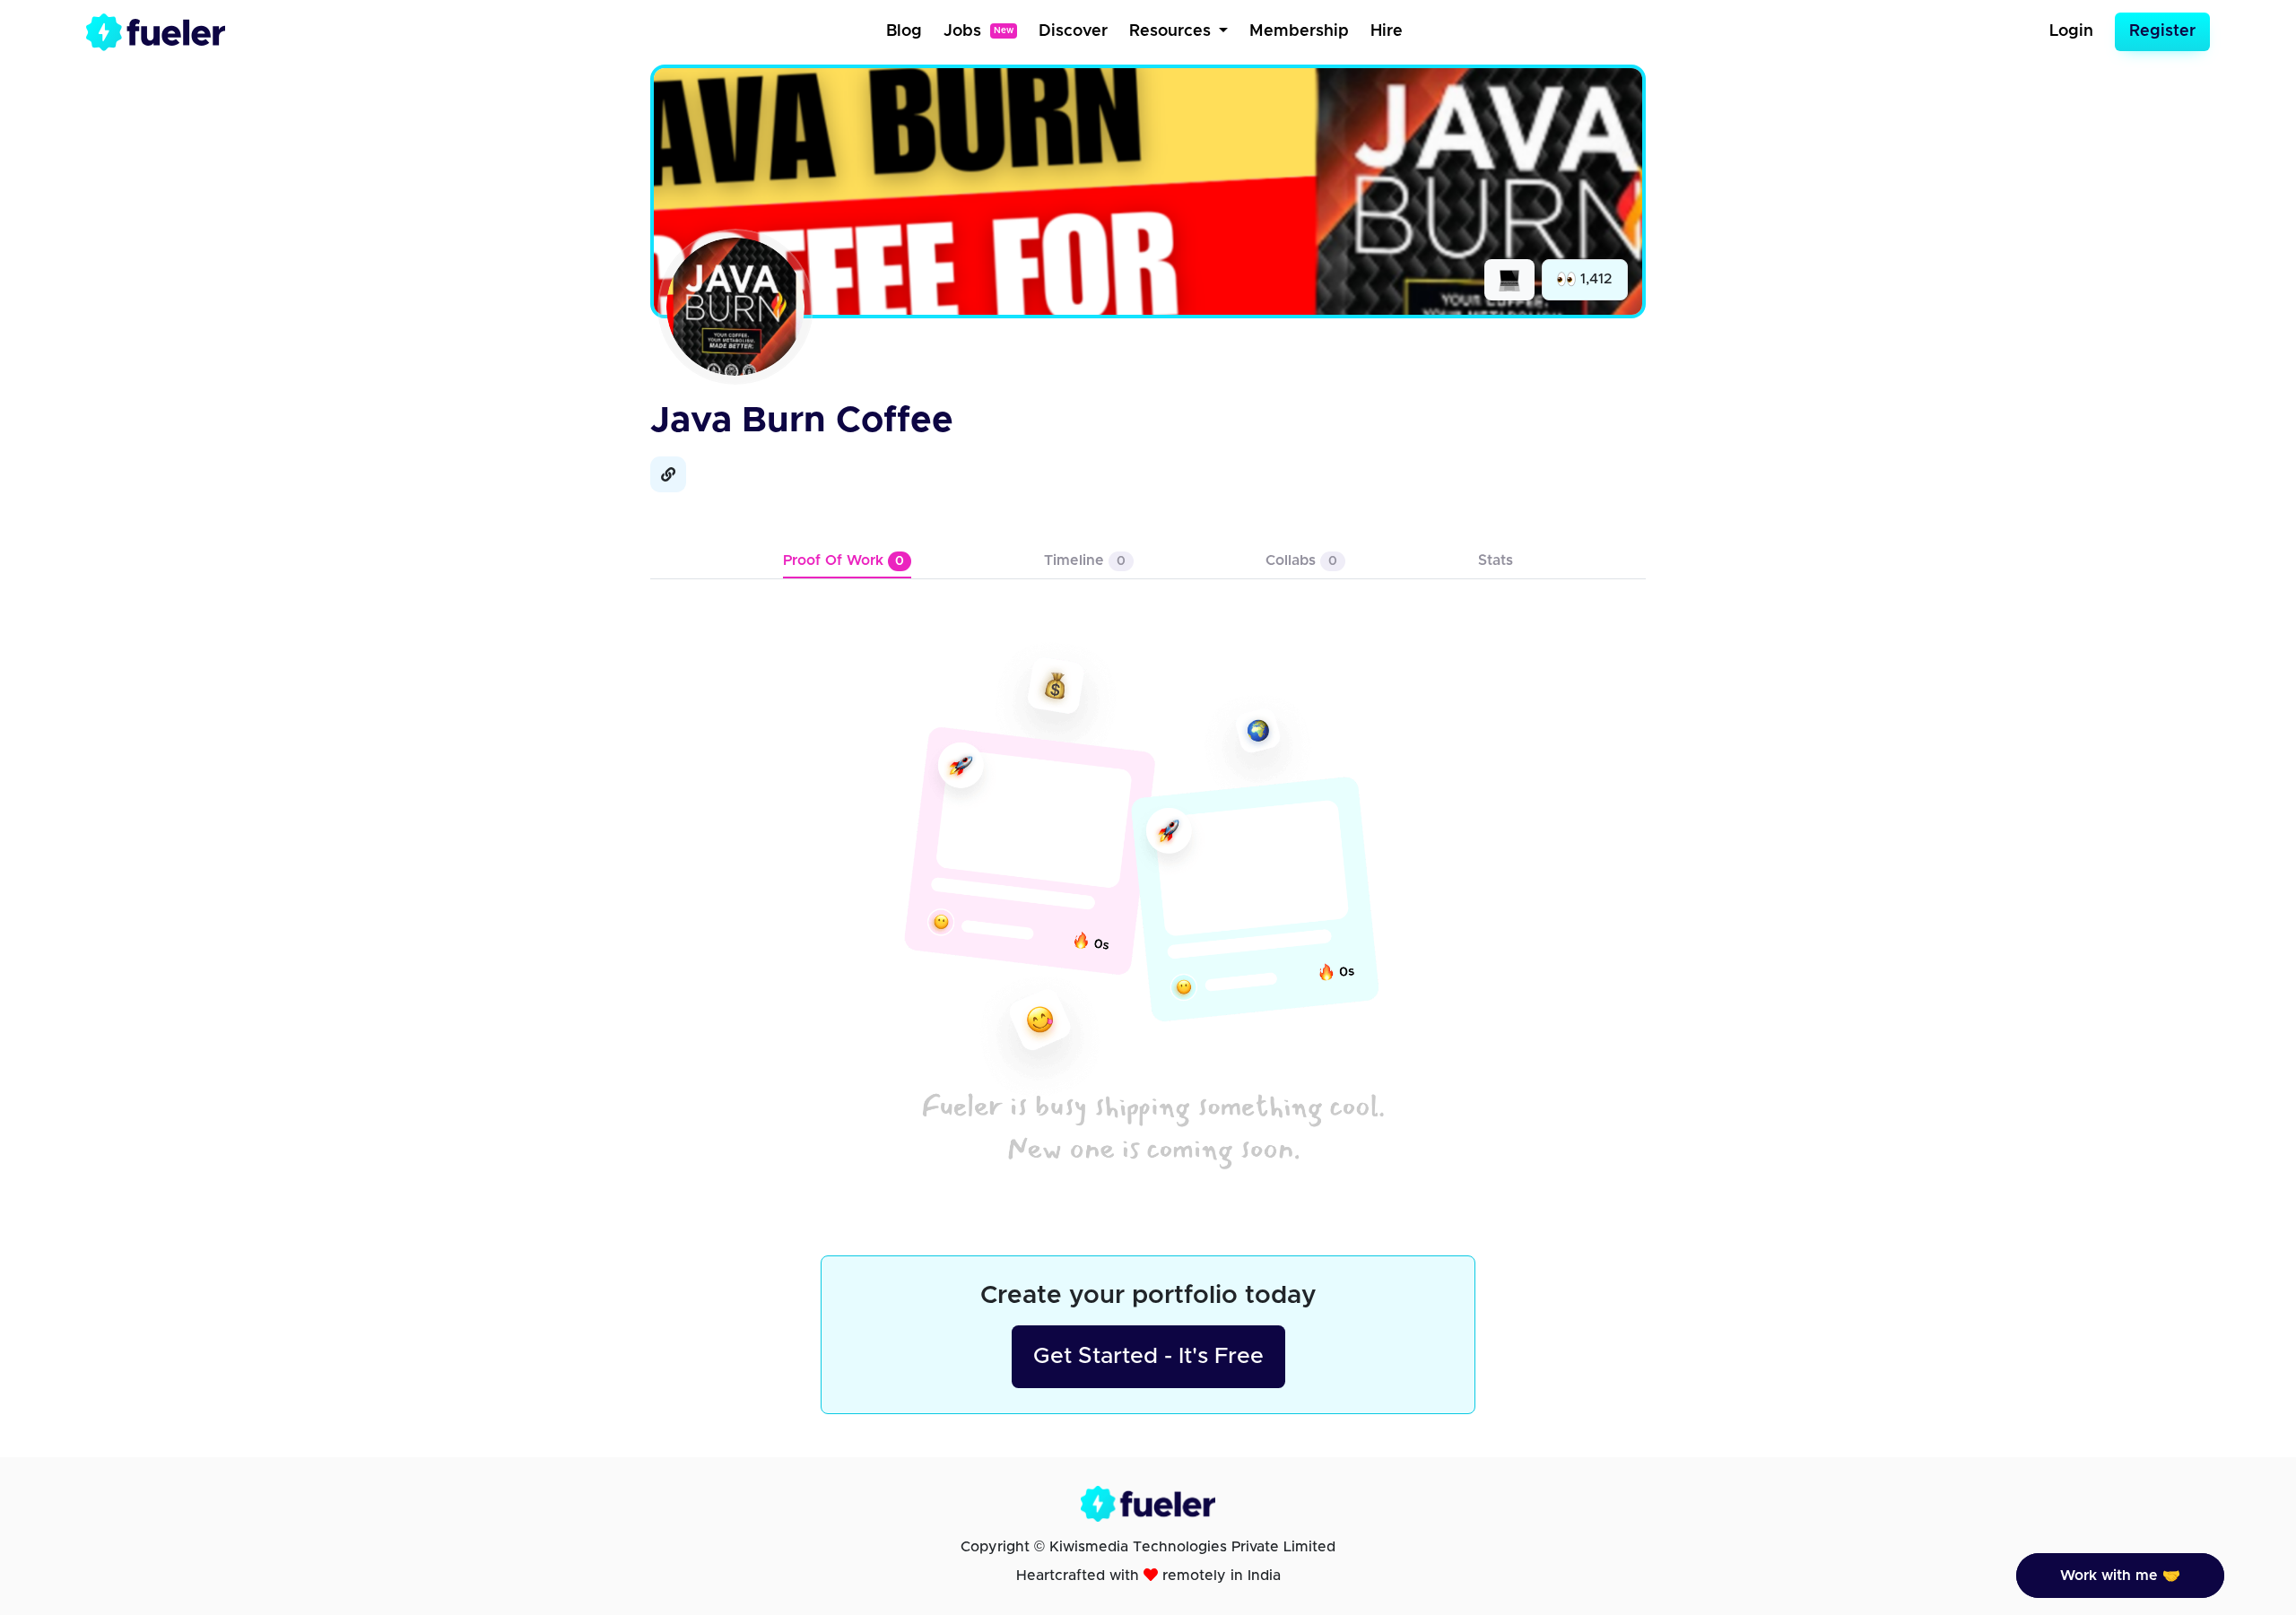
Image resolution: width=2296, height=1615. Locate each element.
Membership (1299, 31)
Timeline (1085, 560)
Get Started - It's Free (1148, 1356)
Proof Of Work (844, 560)
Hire (1387, 31)
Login (2071, 31)
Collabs (1301, 560)
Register (2162, 31)
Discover (1073, 31)
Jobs (978, 31)
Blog (904, 31)
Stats (1496, 560)
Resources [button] (1172, 31)
